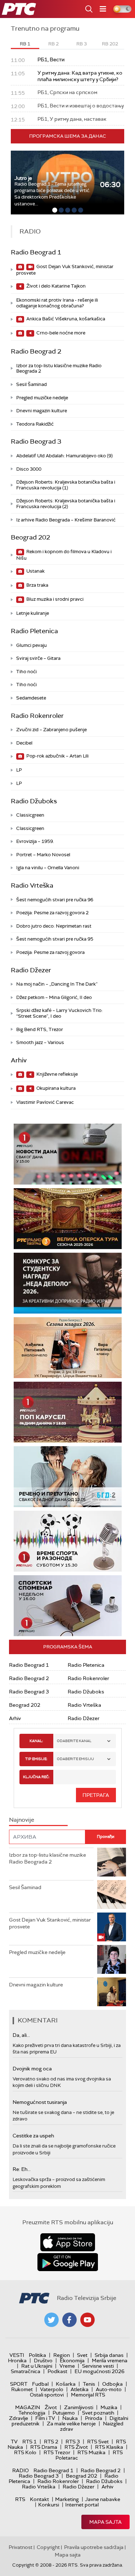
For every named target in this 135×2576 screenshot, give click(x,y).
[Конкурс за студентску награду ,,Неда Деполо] (68, 1283)
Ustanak (35, 571)
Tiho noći (26, 672)
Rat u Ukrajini (37, 2366)
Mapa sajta (105, 2522)
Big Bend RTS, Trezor (40, 1029)
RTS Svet (98, 2442)
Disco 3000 (29, 469)
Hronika (17, 2360)
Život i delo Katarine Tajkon (55, 286)
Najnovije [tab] (22, 1820)
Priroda (94, 2418)
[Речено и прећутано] (68, 1477)
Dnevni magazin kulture (42, 411)
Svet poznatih (98, 2413)
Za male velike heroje (71, 2424)
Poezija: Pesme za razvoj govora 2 (52, 913)
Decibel (24, 743)
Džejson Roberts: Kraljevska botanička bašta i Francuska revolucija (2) (66, 504)
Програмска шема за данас (68, 136)
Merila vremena (110, 2360)
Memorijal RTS (88, 2395)
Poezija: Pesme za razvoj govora (50, 952)
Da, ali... (21, 2035)
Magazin (28, 2407)
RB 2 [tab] (53, 44)
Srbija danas (109, 2355)
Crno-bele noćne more (60, 333)
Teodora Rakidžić (35, 424)
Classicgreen (30, 815)
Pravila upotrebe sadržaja (94, 2547)
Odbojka (112, 2384)
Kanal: (36, 1741)
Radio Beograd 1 (36, 252)
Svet (82, 2355)
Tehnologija (32, 2413)
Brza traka (37, 585)
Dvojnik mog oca (32, 2069)
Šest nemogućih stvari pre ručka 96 (55, 900)
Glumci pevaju (31, 645)
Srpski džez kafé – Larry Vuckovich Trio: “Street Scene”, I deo (59, 1013)
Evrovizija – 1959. (35, 841)
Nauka (70, 2418)
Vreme (67, 2366)
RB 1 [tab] (25, 44)
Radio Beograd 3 (36, 441)
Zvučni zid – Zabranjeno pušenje (51, 730)
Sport (19, 2384)
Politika (37, 2355)
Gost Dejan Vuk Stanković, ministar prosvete (65, 270)
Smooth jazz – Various (40, 1042)
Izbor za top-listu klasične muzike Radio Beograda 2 (59, 368)
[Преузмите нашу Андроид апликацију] (68, 2262)
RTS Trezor (57, 2452)
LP (19, 770)
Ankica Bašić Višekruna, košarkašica (65, 319)
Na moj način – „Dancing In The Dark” (57, 984)
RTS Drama (44, 2447)
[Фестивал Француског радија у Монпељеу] (72, 1219)
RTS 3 (73, 2442)
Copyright (48, 2547)
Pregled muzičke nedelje (42, 398)
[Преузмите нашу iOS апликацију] (68, 2242)
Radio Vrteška (32, 885)
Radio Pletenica (34, 631)
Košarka (66, 2384)
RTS (20, 2499)
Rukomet (22, 2389)
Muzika (109, 2407)
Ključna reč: (36, 1777)
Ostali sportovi (47, 2395)
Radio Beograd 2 (36, 351)
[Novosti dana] (68, 1154)
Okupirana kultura (55, 1088)
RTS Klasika (109, 2447)
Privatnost (21, 2547)
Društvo (43, 2360)
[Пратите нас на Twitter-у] (51, 2320)
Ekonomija (72, 2360)
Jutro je (23, 178)
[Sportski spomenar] (68, 1606)
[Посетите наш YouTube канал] (87, 2320)
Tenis (89, 2384)
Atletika (80, 2389)
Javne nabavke (103, 2499)
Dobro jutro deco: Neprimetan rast (54, 926)
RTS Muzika (91, 2452)
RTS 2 (51, 2442)
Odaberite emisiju (75, 1759)
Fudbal (40, 2384)
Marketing (67, 2499)
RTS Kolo (25, 2452)
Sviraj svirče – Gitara (38, 658)
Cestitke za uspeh (33, 2136)
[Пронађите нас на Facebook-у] (69, 2320)
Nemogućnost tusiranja (40, 2102)
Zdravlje (19, 2418)
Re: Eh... (22, 2169)
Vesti (17, 2355)
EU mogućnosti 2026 (100, 2371)
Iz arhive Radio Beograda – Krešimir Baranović (66, 520)
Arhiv (19, 1060)
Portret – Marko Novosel (43, 855)
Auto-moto (109, 2389)
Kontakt (39, 2499)
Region (62, 2355)
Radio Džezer (31, 970)
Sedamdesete (31, 698)
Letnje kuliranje (33, 613)
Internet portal (82, 2505)
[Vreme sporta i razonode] (68, 1541)
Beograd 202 (30, 537)
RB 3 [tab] (82, 44)
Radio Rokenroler (37, 716)
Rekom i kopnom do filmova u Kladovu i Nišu (64, 555)
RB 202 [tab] (110, 44)
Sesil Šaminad (31, 384)
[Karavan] (78, 1412)
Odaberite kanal (74, 1741)
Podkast (57, 2371)
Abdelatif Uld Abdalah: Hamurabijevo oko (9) (64, 456)
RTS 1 (30, 2442)
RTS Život (76, 2447)
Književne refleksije (57, 1074)
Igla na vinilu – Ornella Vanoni (48, 868)
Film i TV (45, 2418)
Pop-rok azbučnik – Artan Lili (57, 756)
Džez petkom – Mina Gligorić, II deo (54, 997)
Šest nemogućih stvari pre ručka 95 (55, 939)
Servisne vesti (98, 2366)
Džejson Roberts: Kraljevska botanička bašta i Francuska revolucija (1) (66, 485)
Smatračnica (26, 2371)
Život (51, 2407)
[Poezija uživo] (76, 1348)
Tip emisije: (36, 1759)
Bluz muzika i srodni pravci (54, 599)
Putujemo (64, 2413)
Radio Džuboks (34, 801)
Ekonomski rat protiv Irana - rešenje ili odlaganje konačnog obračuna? (57, 303)
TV (14, 2442)
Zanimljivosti (79, 2407)
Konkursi (49, 2505)
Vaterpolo (52, 2389)
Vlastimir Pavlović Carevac (45, 1102)
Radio (21, 2470)
